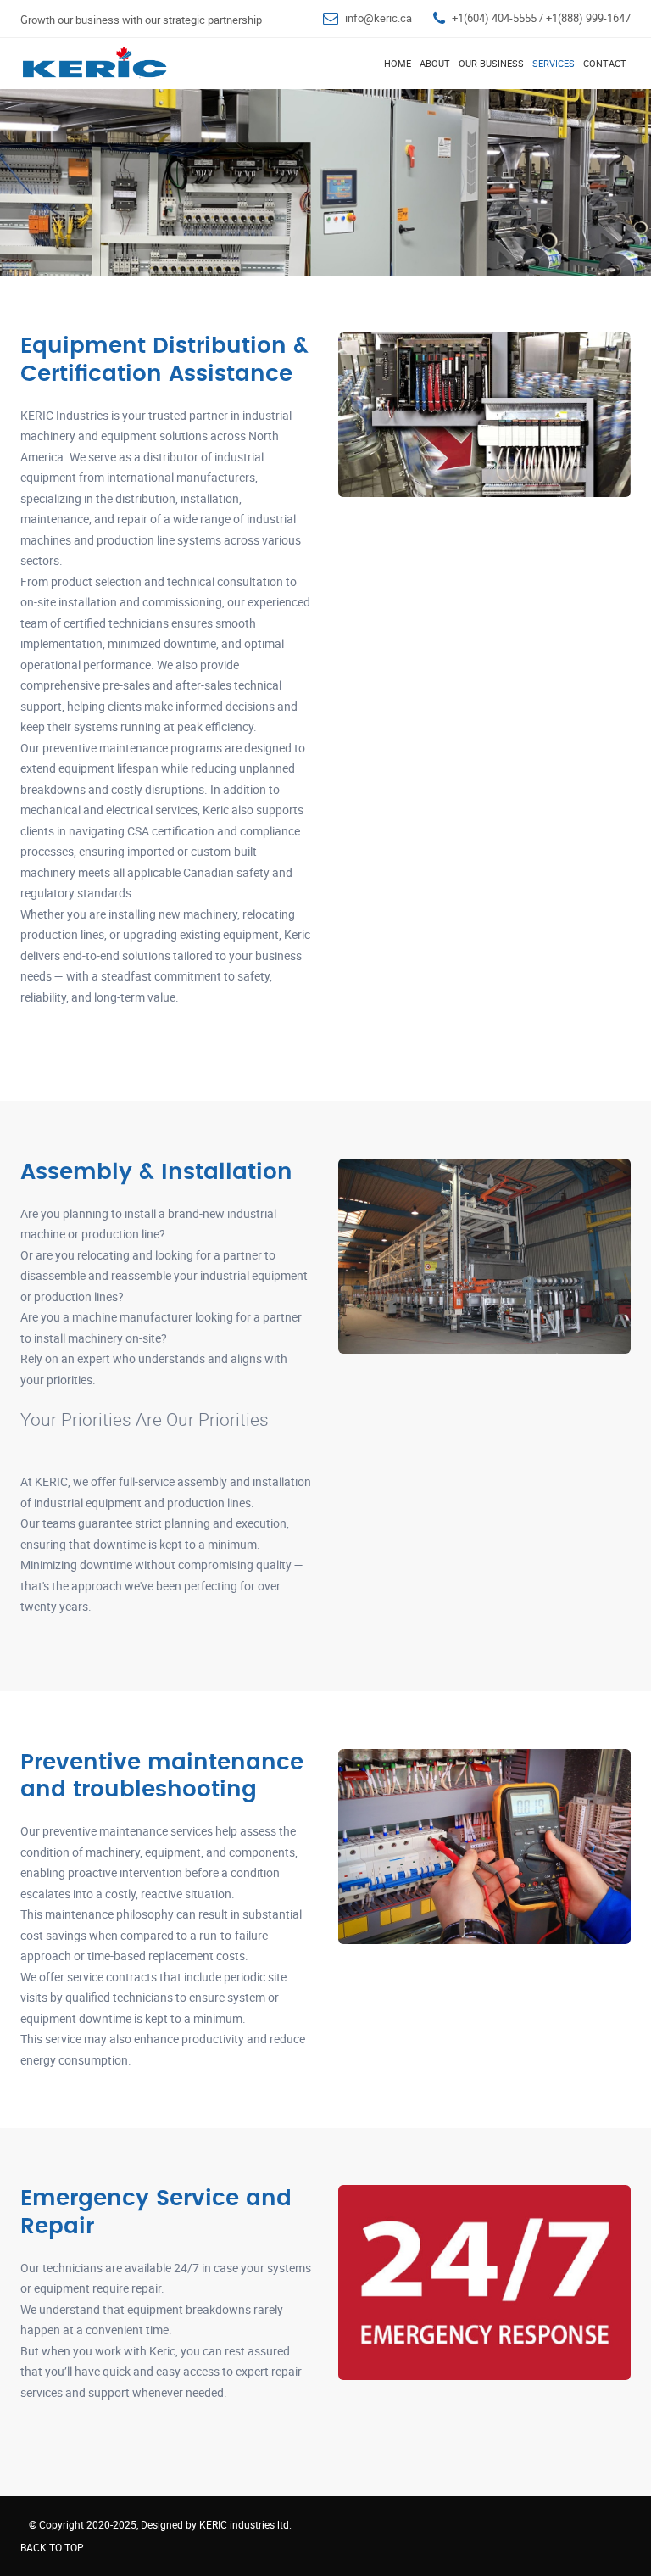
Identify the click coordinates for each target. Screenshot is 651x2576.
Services (554, 63)
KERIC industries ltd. (245, 2524)
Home (398, 63)
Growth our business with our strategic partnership (141, 20)
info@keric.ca (378, 18)
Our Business (491, 63)
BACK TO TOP (52, 2547)
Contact (605, 63)
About (435, 63)
